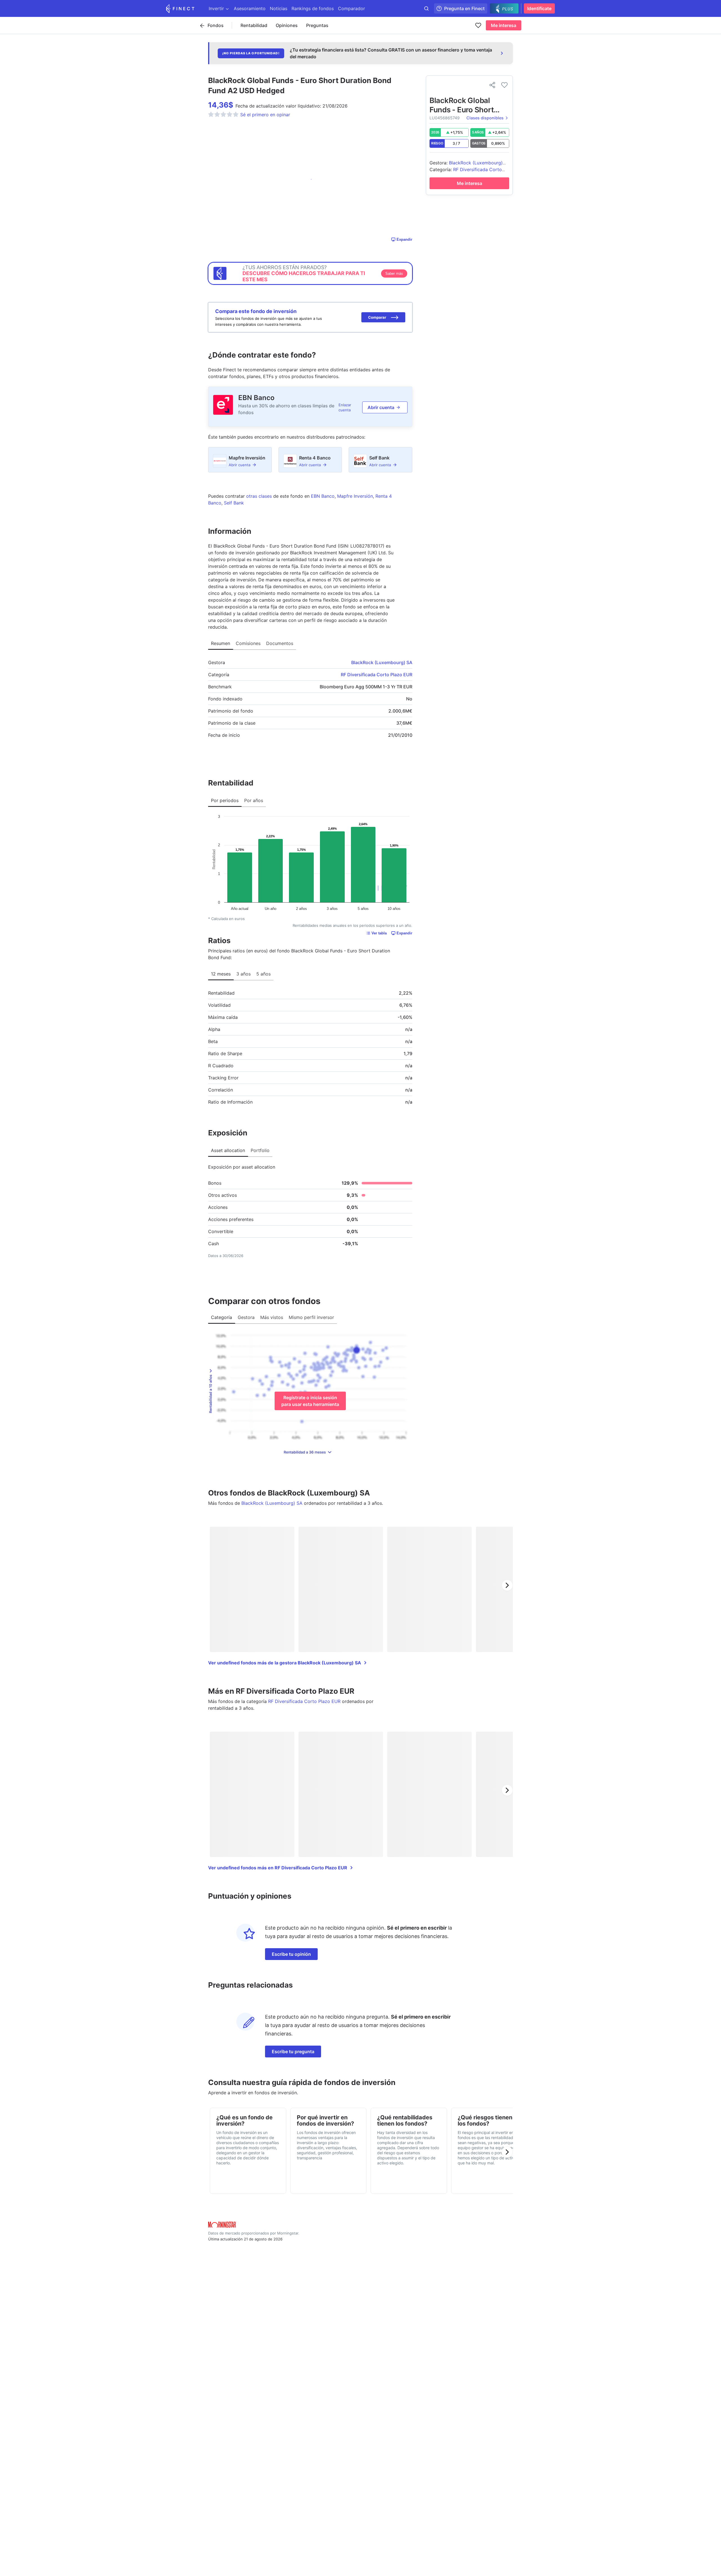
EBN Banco (256, 398)
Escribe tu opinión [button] (291, 1954)
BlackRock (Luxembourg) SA (382, 662)
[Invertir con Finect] (180, 8)
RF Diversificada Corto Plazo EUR (377, 675)
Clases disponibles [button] (485, 118)
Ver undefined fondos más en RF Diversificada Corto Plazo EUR (278, 1868)
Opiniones (287, 25)
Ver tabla (379, 933)
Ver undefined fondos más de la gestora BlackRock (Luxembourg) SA (285, 1663)
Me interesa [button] (504, 25)
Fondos (216, 25)
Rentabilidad (254, 25)
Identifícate (539, 8)
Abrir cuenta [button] (381, 407)
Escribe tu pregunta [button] (293, 2052)
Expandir (404, 239)
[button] (383, 317)
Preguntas (317, 25)
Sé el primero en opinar (265, 115)
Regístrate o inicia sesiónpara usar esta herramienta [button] (310, 1401)
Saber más (394, 274)
